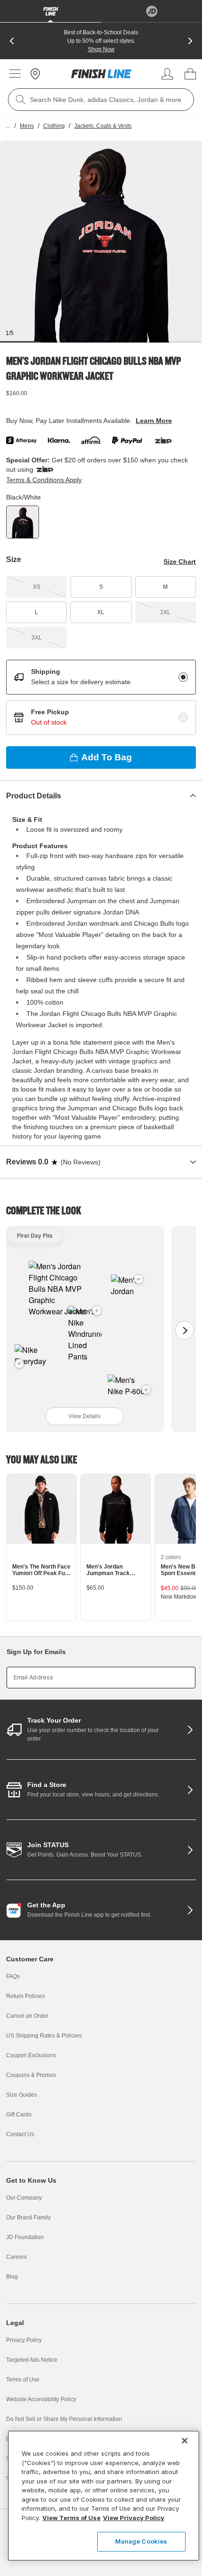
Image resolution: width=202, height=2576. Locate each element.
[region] (104, 2496)
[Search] (21, 100)
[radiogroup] (101, 697)
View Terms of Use (71, 2518)
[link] (101, 74)
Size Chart (180, 562)
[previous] (12, 41)
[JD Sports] (151, 11)
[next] (190, 41)
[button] (97, 1311)
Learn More (154, 421)
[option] (101, 242)
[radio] (183, 677)
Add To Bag (107, 757)
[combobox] (101, 100)
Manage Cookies (141, 2541)
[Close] (185, 2441)
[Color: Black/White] (23, 522)
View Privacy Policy (134, 2518)
